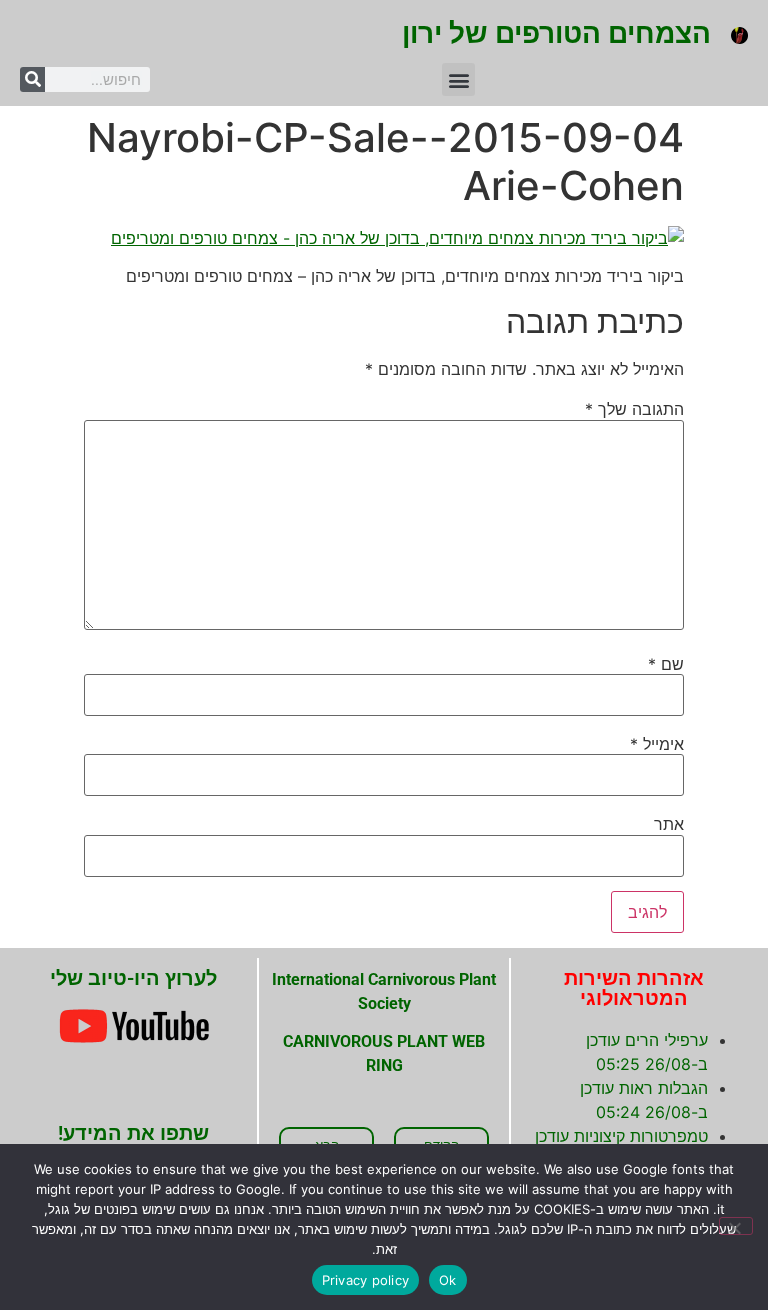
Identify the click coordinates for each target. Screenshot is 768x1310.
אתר (669, 824)
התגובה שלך (634, 409)
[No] (736, 1226)
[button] (458, 79)
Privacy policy (366, 1280)
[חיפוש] (32, 79)
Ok (448, 1280)
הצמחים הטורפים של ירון (556, 33)
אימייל (657, 744)
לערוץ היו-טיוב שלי (133, 978)
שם (666, 664)
